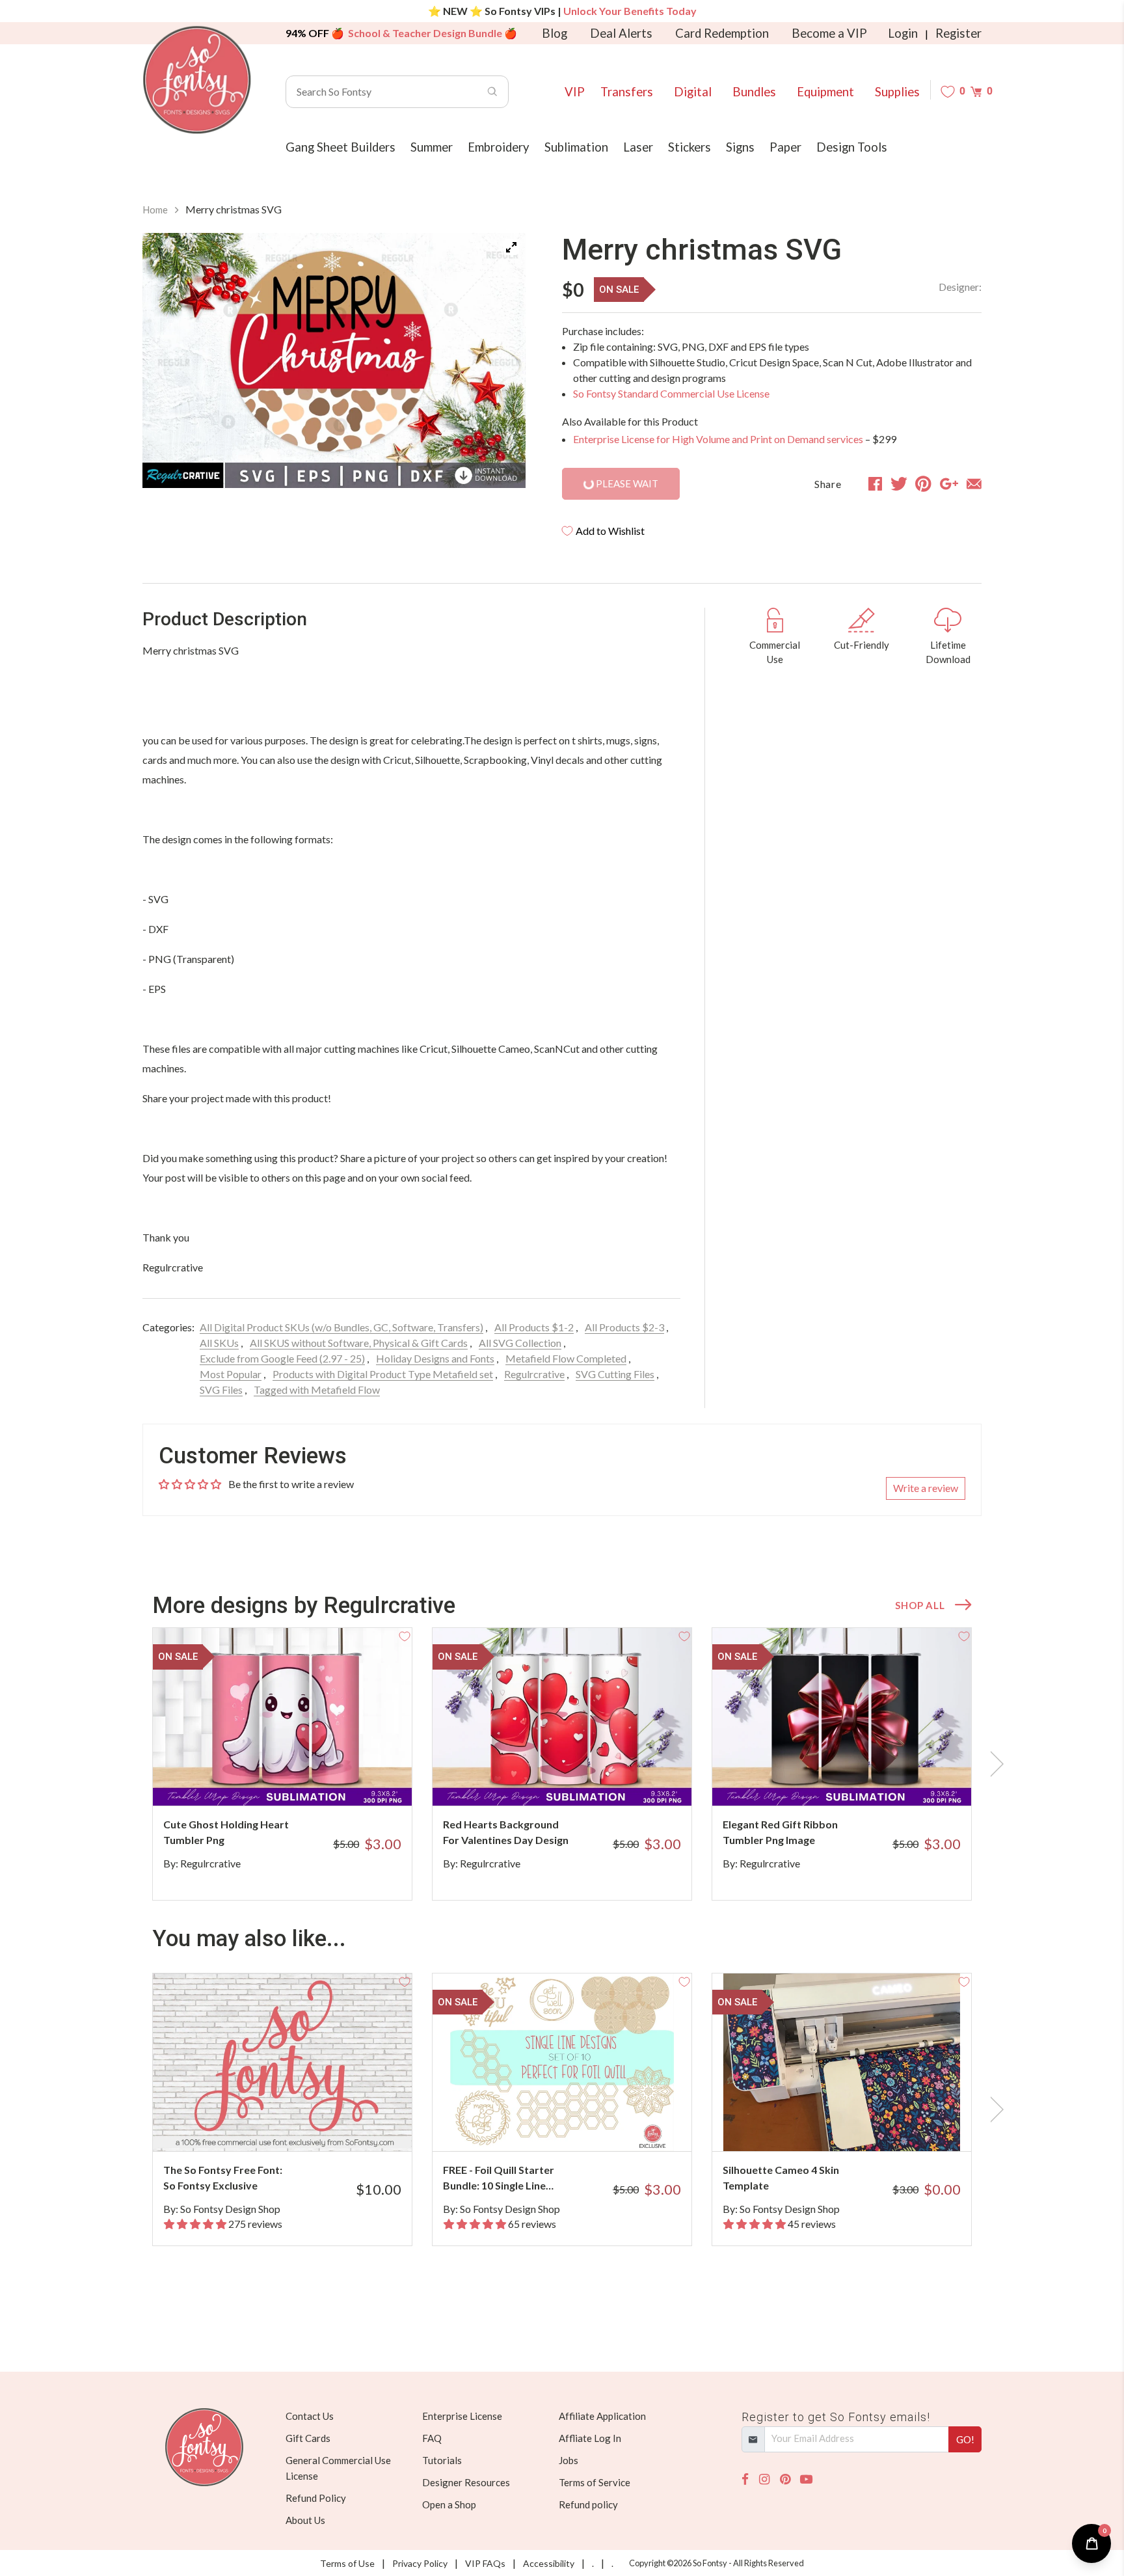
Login (903, 33)
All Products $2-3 (624, 1327)
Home (155, 210)
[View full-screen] (511, 247)
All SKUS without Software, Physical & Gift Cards (359, 1343)
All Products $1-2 (534, 1327)
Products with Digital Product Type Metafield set (383, 1374)
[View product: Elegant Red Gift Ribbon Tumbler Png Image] (842, 1717)
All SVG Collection (520, 1343)
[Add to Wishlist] (405, 1635)
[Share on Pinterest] (923, 483)
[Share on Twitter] (899, 483)
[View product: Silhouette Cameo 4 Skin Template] (842, 2062)
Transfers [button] (627, 92)
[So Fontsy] (197, 80)
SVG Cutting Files (615, 1374)
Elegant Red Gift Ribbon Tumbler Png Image (780, 1832)
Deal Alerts (621, 33)
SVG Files (221, 1390)
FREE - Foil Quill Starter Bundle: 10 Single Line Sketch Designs (499, 2178)
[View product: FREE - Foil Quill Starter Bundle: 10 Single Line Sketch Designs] (562, 2062)
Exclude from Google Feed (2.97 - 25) (282, 1358)
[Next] (500, 363)
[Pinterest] (785, 2479)
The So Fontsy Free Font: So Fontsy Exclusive (223, 2177)
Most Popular (231, 1374)
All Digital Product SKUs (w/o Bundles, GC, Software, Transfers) (341, 1327)
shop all (920, 1605)
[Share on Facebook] (875, 483)
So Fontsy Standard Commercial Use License (671, 393)
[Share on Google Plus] (949, 483)
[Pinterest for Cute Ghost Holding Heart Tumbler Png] (300, 1780)
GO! (965, 2439)
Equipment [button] (825, 92)
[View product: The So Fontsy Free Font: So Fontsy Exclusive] (282, 2062)
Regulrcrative (534, 1374)
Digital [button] (693, 92)
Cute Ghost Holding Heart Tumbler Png (226, 1832)
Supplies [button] (897, 92)
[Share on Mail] (974, 483)
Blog (555, 33)
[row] (562, 1764)
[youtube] (806, 2479)
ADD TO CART (359, 1780)
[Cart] (976, 91)
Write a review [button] (926, 1488)
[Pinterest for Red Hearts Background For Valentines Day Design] (580, 1780)
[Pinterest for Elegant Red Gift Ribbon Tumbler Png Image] (860, 1780)
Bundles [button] (754, 92)
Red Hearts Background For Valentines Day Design (506, 1832)
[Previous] (168, 363)
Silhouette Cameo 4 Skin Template (781, 2177)
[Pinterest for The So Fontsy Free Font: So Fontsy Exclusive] (300, 2125)
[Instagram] (764, 2479)
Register (958, 33)
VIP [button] (575, 92)
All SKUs (219, 1343)
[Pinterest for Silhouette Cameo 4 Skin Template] (860, 2125)
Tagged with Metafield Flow (317, 1390)
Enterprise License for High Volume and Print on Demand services (718, 439)
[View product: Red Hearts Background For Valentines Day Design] (562, 1717)
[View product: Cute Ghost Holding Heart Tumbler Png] (282, 1717)
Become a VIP (829, 33)
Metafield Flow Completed (566, 1358)
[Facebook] (745, 2479)
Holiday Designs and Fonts (435, 1358)
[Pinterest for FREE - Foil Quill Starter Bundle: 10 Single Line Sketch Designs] (580, 2125)
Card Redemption (722, 33)
